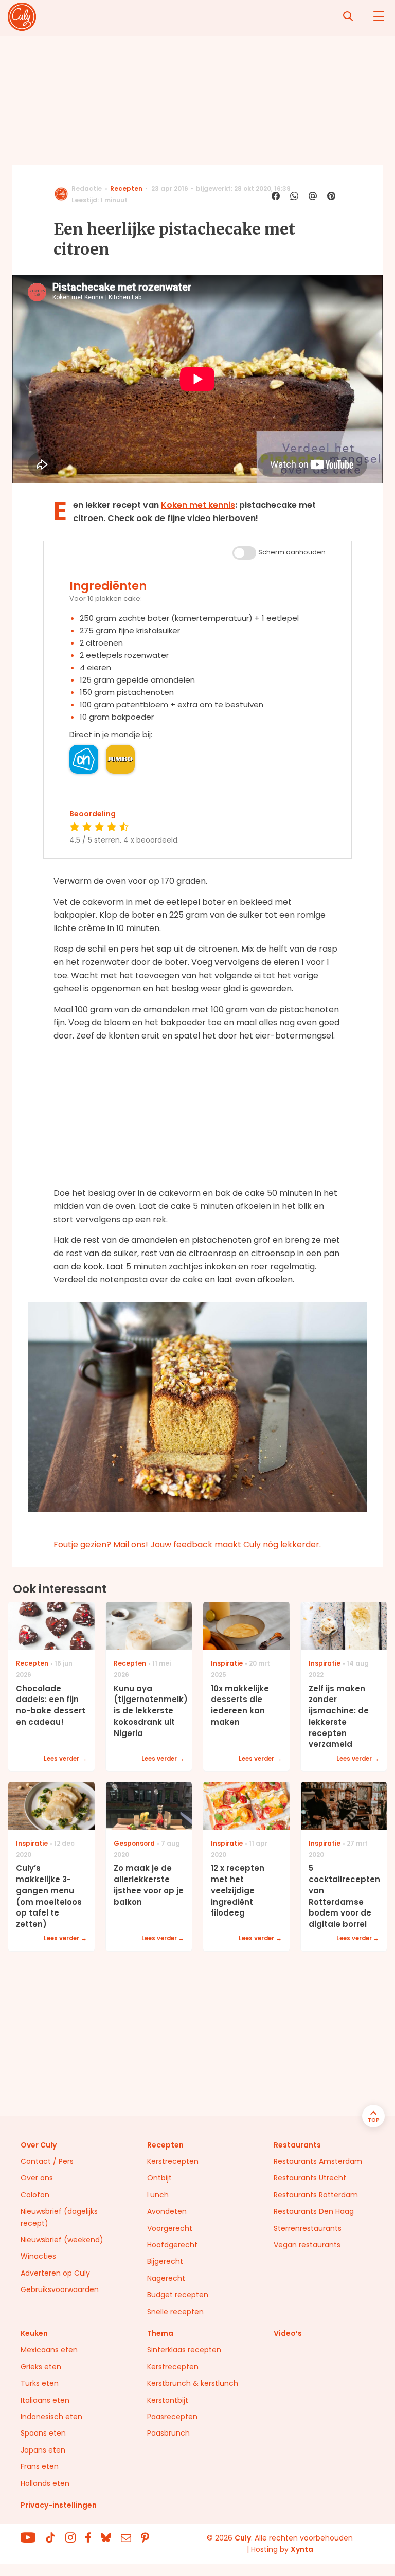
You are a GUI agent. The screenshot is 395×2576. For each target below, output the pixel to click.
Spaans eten (43, 2433)
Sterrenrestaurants (308, 2228)
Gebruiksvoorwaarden (60, 2289)
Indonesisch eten (51, 2417)
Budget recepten (178, 2295)
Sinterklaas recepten (184, 2350)
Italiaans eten (45, 2400)
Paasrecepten (172, 2417)
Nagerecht (166, 2278)
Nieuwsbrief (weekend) (62, 2240)
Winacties (38, 2256)
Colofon (35, 2195)
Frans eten (40, 2466)
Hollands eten (45, 2483)
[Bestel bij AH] (84, 759)
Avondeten (167, 2211)
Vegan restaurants (307, 2245)
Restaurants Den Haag (314, 2211)
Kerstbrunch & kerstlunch (193, 2383)
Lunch (158, 2195)
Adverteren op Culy (55, 2273)
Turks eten (40, 2383)
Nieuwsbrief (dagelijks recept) (59, 2217)
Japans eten (43, 2450)
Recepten (126, 189)
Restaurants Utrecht (310, 2178)
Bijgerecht (165, 2261)
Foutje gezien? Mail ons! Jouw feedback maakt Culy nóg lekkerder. (187, 1544)
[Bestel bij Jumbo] (120, 759)
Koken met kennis (198, 505)
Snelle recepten (175, 2312)
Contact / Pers (47, 2161)
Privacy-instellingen (59, 2505)
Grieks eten (41, 2367)
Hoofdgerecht (172, 2245)
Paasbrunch (168, 2433)
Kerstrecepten (173, 2161)
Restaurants (297, 2145)
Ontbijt (159, 2178)
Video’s (288, 2333)
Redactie (87, 189)
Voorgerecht (170, 2228)
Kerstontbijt (168, 2400)
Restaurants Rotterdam (316, 2195)
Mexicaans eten (49, 2350)
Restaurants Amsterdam (318, 2161)
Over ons (37, 2178)
